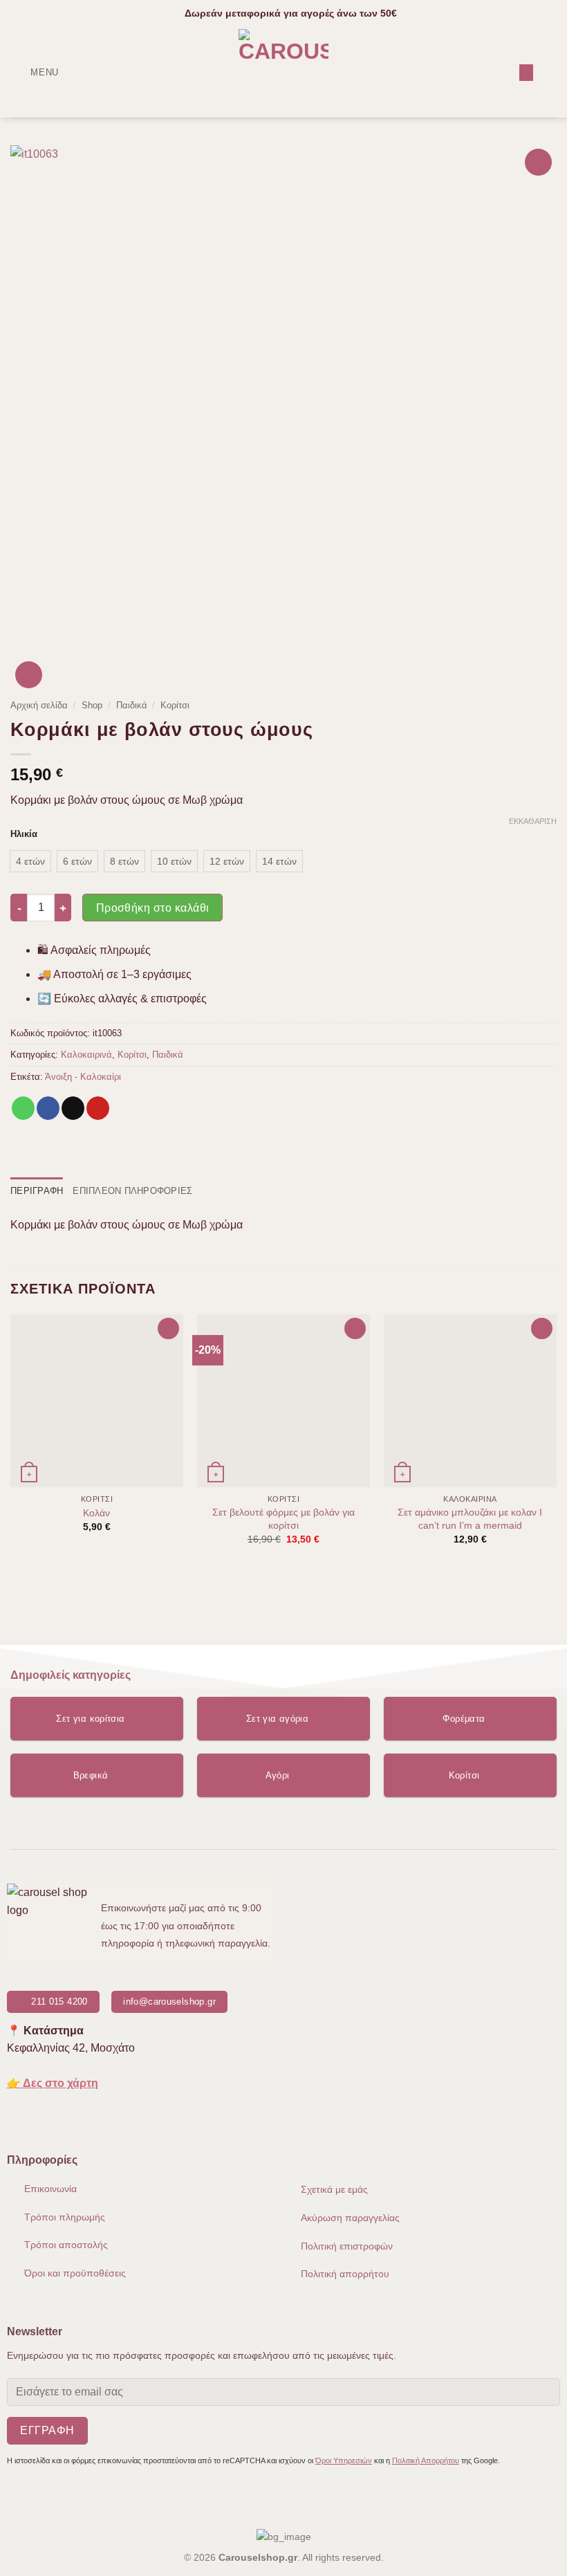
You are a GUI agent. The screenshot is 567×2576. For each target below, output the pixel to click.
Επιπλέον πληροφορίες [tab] (132, 1191)
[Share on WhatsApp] (23, 1108)
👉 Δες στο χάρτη (53, 2083)
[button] (35, 72)
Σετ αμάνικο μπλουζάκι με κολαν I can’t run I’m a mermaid (470, 1519)
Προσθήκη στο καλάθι (153, 908)
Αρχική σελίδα (39, 705)
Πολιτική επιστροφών (347, 2246)
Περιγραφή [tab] (37, 1191)
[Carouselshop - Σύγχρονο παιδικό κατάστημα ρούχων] (284, 73)
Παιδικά (132, 705)
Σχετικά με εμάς (334, 2189)
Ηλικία (24, 834)
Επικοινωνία (50, 2189)
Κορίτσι (175, 705)
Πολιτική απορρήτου (345, 2274)
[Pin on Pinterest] (98, 1108)
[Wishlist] (526, 73)
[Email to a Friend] (73, 1108)
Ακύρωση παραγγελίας (350, 2218)
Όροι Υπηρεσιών (344, 2460)
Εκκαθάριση (533, 821)
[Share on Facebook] (48, 1108)
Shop (92, 705)
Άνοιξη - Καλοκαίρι (83, 1077)
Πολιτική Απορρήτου (426, 2460)
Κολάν (96, 1513)
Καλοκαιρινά (86, 1055)
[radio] (30, 861)
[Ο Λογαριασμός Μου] (503, 73)
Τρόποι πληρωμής (65, 2217)
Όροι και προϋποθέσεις (75, 2273)
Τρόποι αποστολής (66, 2245)
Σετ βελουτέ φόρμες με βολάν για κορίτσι (283, 1519)
